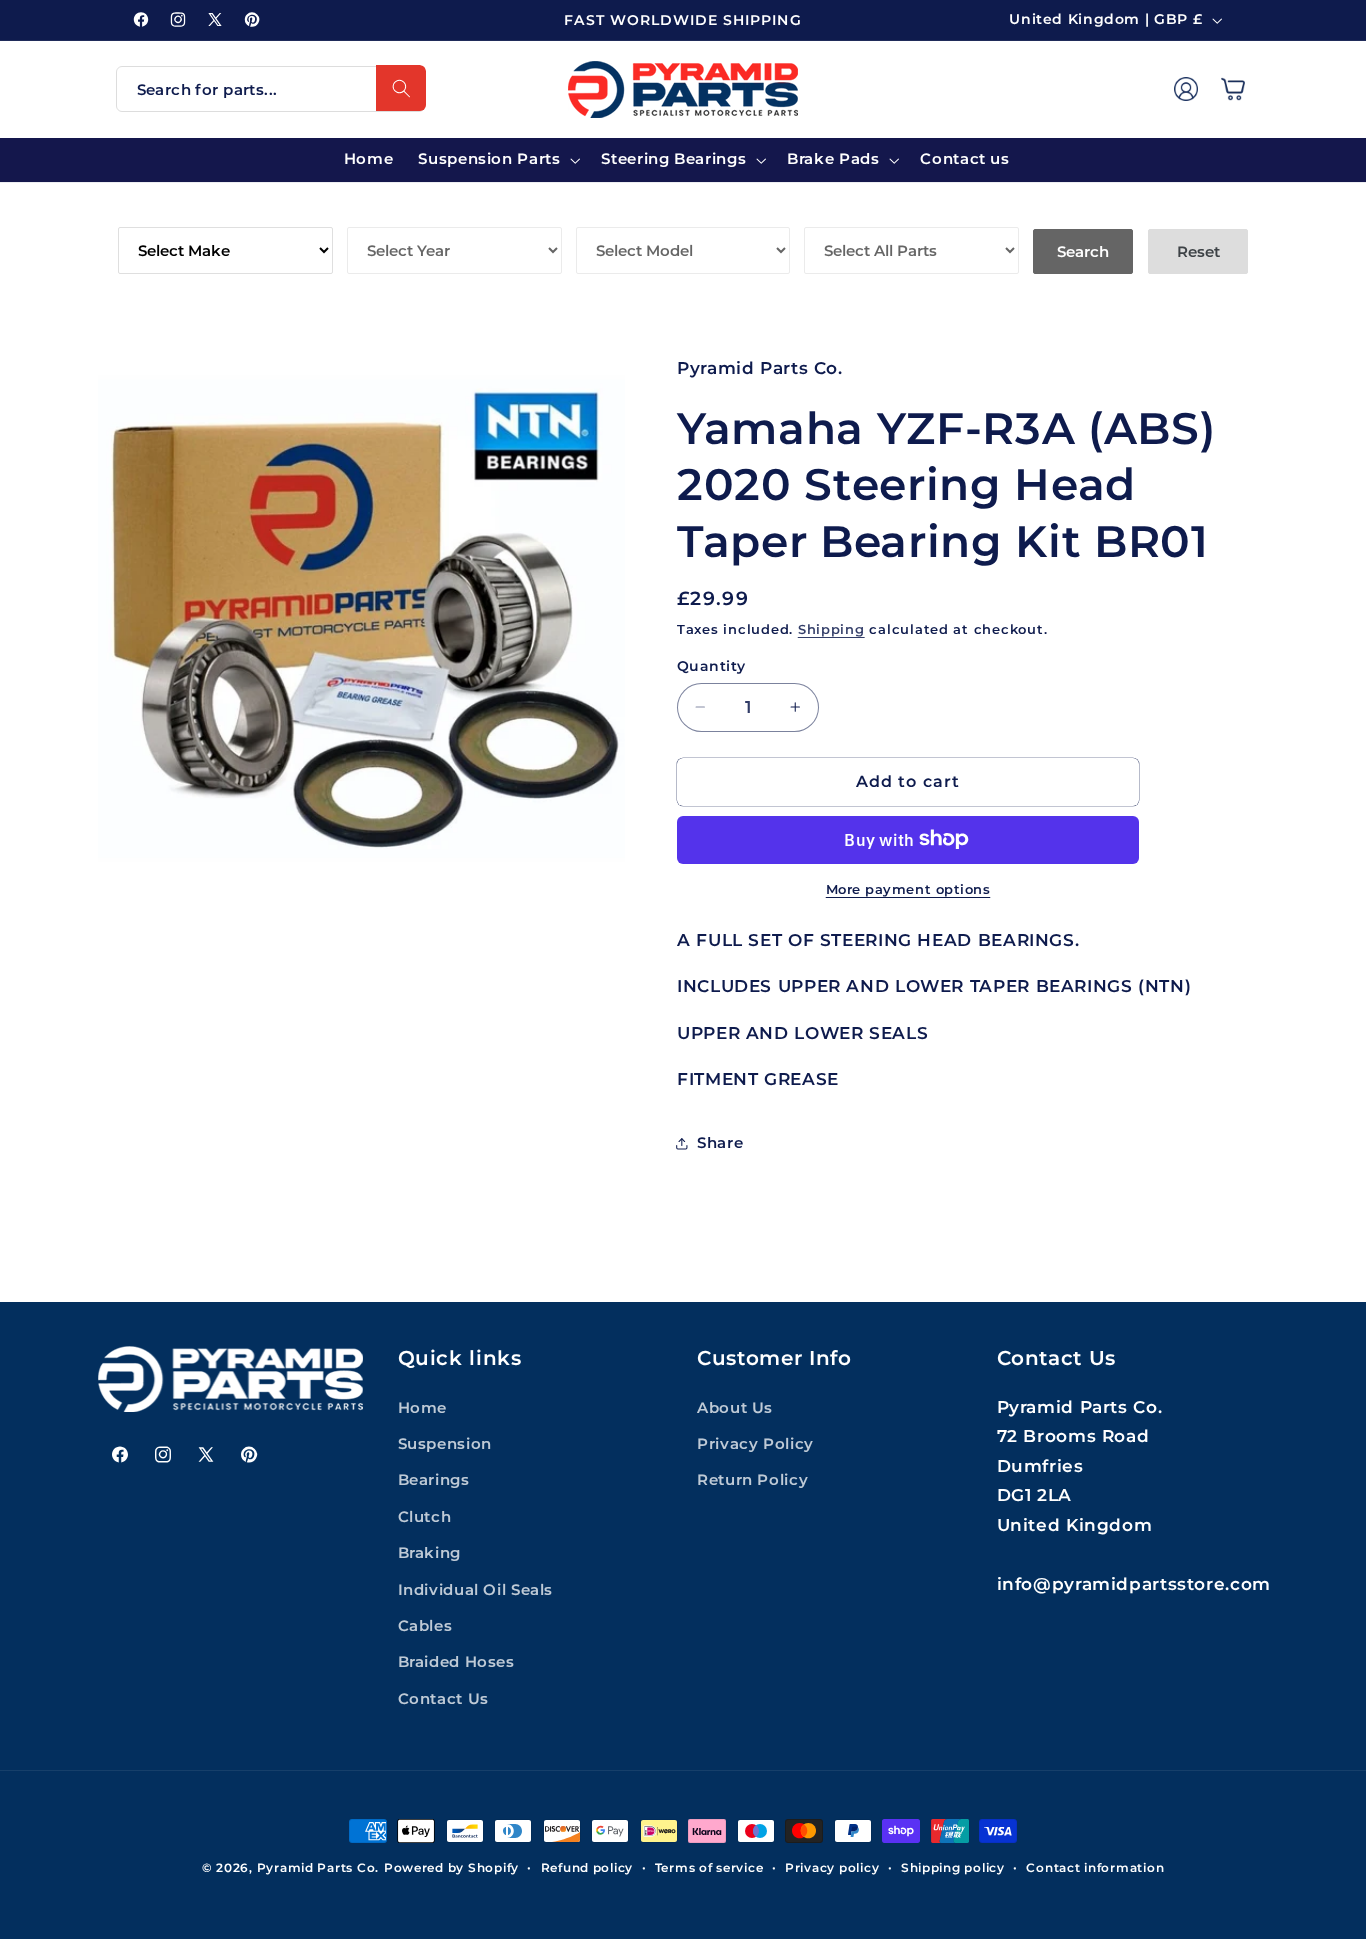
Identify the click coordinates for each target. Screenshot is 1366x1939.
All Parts (848, 212)
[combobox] (271, 89)
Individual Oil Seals (476, 1590)
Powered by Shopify (451, 1868)
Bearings (434, 1480)
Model (606, 212)
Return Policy (752, 1480)
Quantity (711, 666)
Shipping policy (953, 1868)
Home (423, 1408)
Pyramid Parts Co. (318, 1868)
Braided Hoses (456, 1662)
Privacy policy (832, 1868)
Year (369, 212)
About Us (735, 1408)
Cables (425, 1626)
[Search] (401, 88)
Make (142, 212)
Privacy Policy (755, 1444)
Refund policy (587, 1868)
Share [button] (720, 1142)
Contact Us (443, 1699)
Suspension (445, 1444)
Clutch (425, 1517)
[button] (1233, 89)
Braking (429, 1553)
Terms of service (709, 1868)
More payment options (908, 888)
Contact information (1095, 1868)
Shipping (831, 628)
